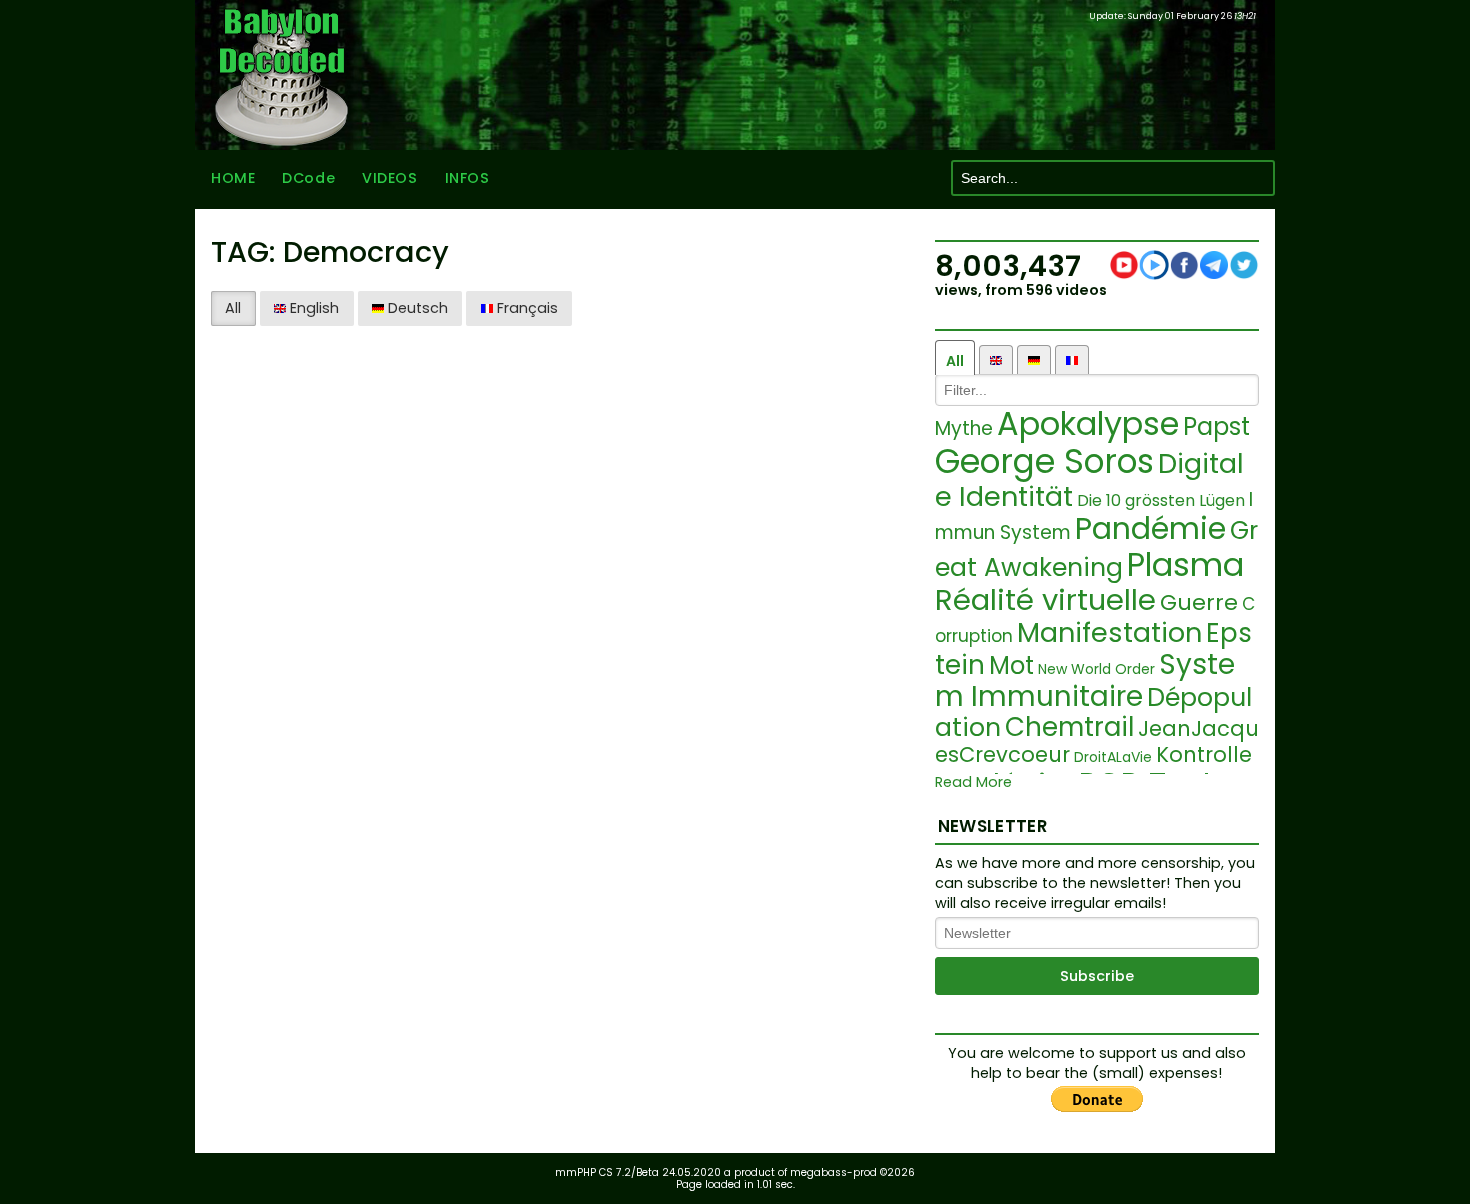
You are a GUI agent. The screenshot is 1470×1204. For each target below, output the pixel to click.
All (233, 308)
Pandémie (1150, 528)
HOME (233, 178)
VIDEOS (389, 178)
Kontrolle (1204, 754)
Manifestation (1109, 632)
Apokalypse (1088, 423)
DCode (308, 178)
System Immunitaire (1085, 680)
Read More (973, 782)
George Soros (1044, 461)
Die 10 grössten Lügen (1161, 500)
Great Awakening (1096, 549)
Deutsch (416, 308)
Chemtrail (1069, 727)
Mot (1011, 665)
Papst (1216, 426)
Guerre (1199, 602)
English (312, 308)
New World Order (1096, 669)
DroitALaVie (1113, 757)
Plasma (1185, 564)
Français (525, 308)
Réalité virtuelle (1045, 600)
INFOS (467, 178)
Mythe (964, 428)
